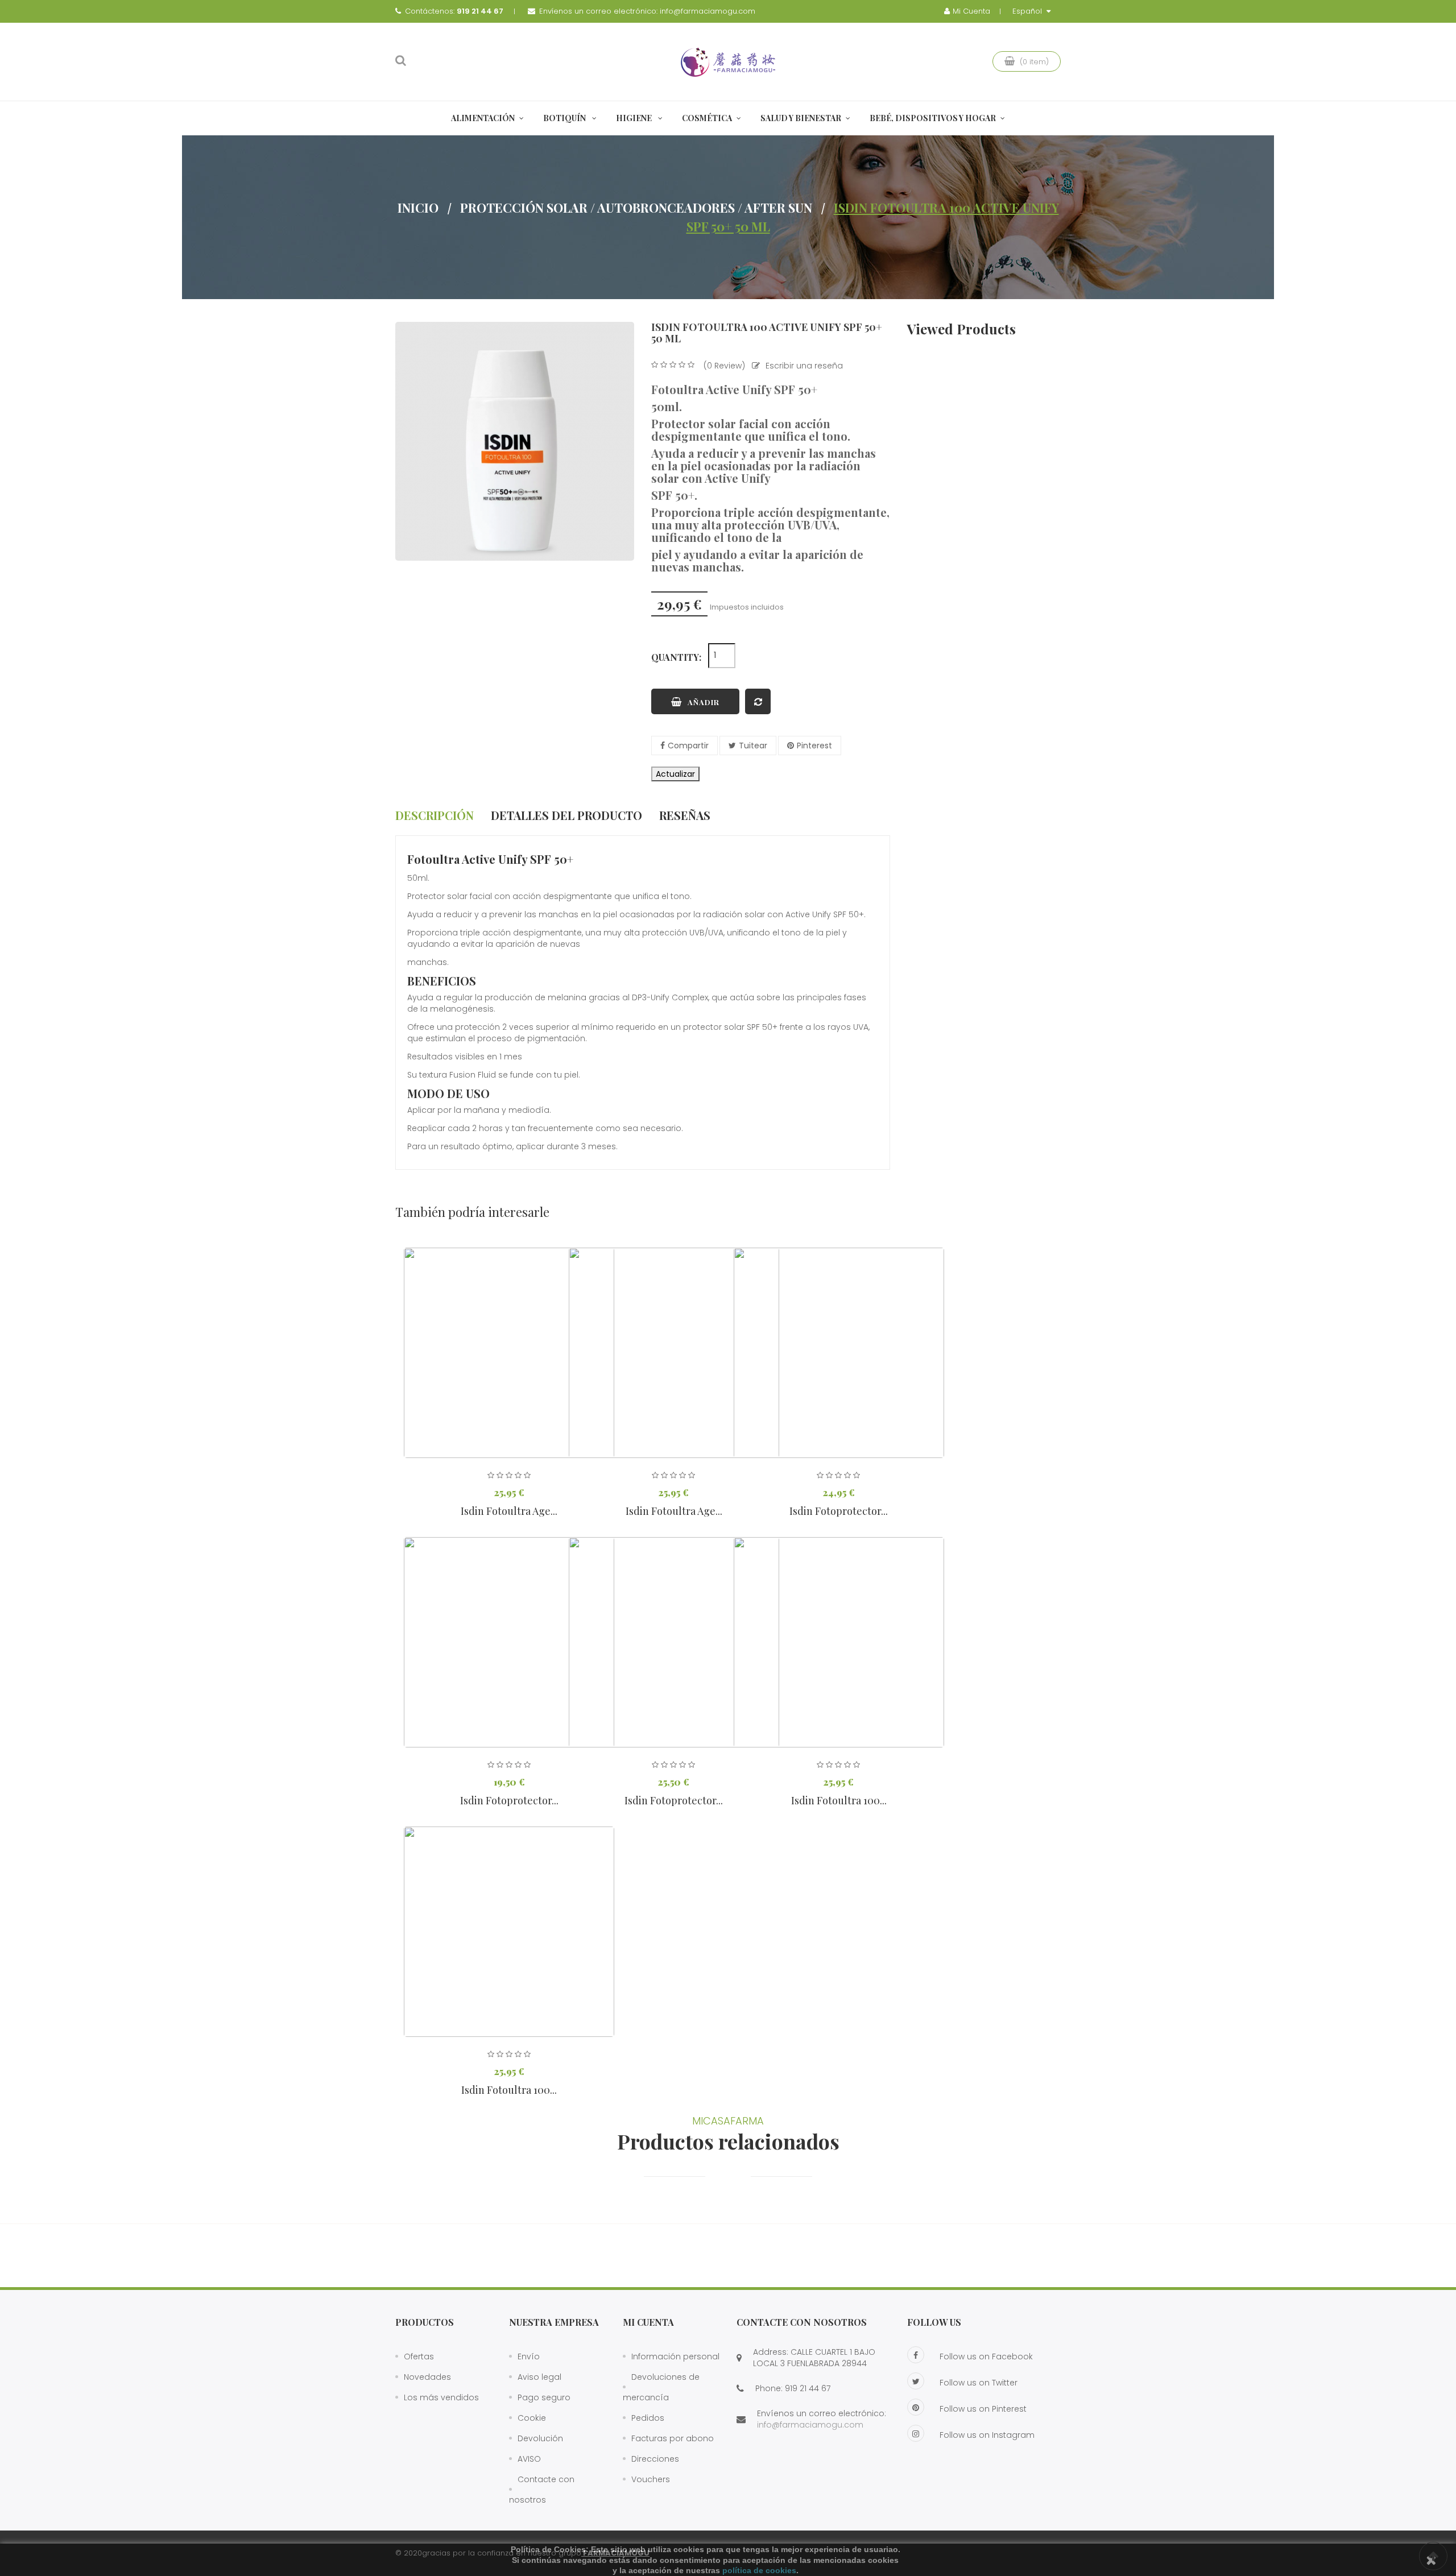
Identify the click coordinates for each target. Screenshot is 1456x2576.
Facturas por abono (673, 2438)
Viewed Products (961, 329)
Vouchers (651, 2479)
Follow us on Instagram (987, 2435)
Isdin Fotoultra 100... (839, 1800)
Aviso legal (539, 2377)
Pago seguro (544, 2397)
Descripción (435, 815)
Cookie (532, 2418)
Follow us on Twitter (979, 2383)
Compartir (688, 746)
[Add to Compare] (758, 701)
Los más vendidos (441, 2397)
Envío (529, 2356)
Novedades (427, 2377)
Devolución (540, 2438)
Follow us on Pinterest (983, 2409)
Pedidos (648, 2418)
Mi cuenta (648, 2322)
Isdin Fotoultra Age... (509, 1511)
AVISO (529, 2459)
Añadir (704, 702)
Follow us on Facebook (986, 2356)
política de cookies (759, 2570)
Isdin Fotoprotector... (839, 1511)
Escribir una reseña (804, 366)
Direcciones (655, 2459)
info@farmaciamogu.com (708, 11)
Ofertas (419, 2356)
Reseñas (685, 815)
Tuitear (753, 746)
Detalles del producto (566, 815)
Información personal (675, 2356)
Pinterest (814, 746)
